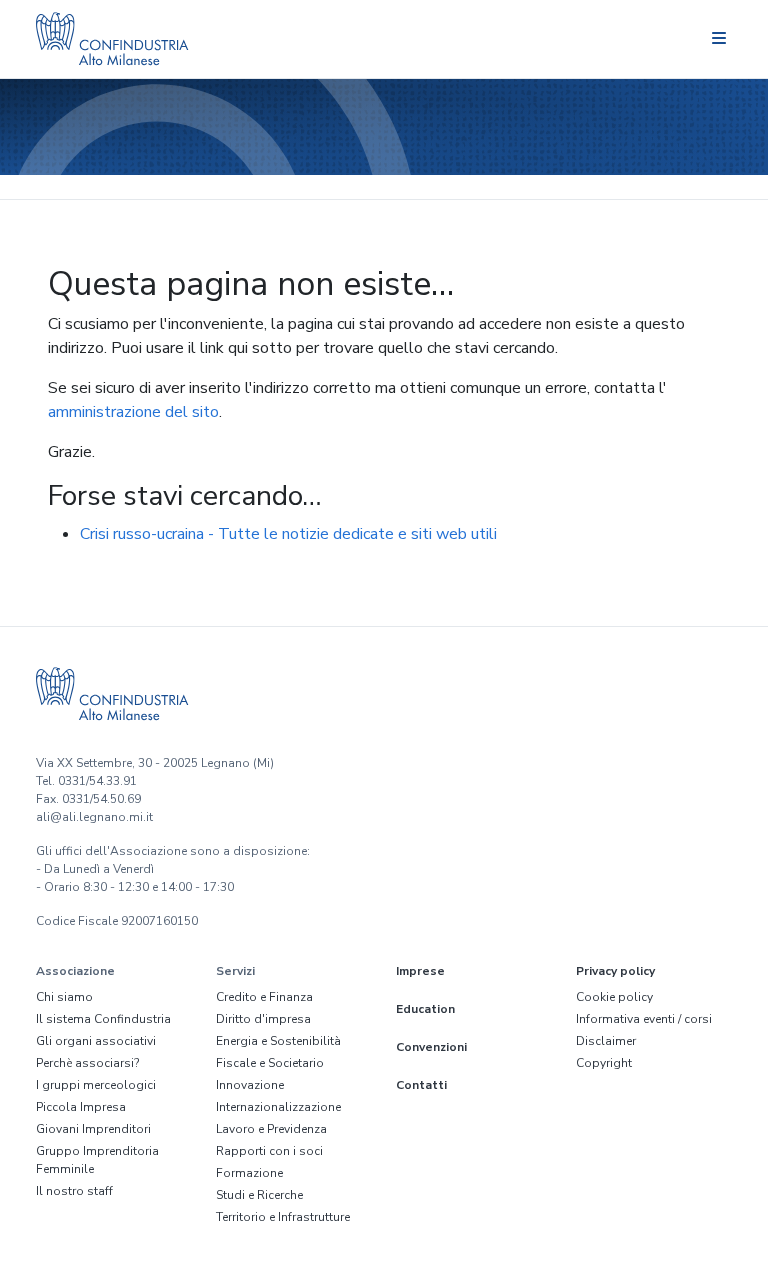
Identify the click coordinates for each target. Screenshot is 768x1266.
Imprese (420, 971)
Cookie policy (614, 997)
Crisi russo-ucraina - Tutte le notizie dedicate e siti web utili (288, 534)
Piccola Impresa (81, 1107)
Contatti (421, 1085)
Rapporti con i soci (269, 1151)
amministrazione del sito (133, 412)
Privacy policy (615, 971)
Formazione (249, 1173)
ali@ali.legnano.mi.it (94, 817)
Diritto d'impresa (263, 1019)
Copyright (604, 1063)
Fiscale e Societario (270, 1063)
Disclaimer (606, 1041)
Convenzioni (431, 1047)
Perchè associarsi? (87, 1063)
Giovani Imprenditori (93, 1129)
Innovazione (250, 1085)
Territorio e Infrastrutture (283, 1217)
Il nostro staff (74, 1191)
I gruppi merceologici (96, 1085)
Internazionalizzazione (278, 1107)
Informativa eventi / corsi (644, 1019)
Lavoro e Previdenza (271, 1129)
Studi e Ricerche (259, 1195)
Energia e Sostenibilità (278, 1041)
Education (425, 1009)
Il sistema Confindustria (103, 1019)
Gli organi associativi (96, 1041)
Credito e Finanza (264, 997)
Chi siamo (64, 997)
